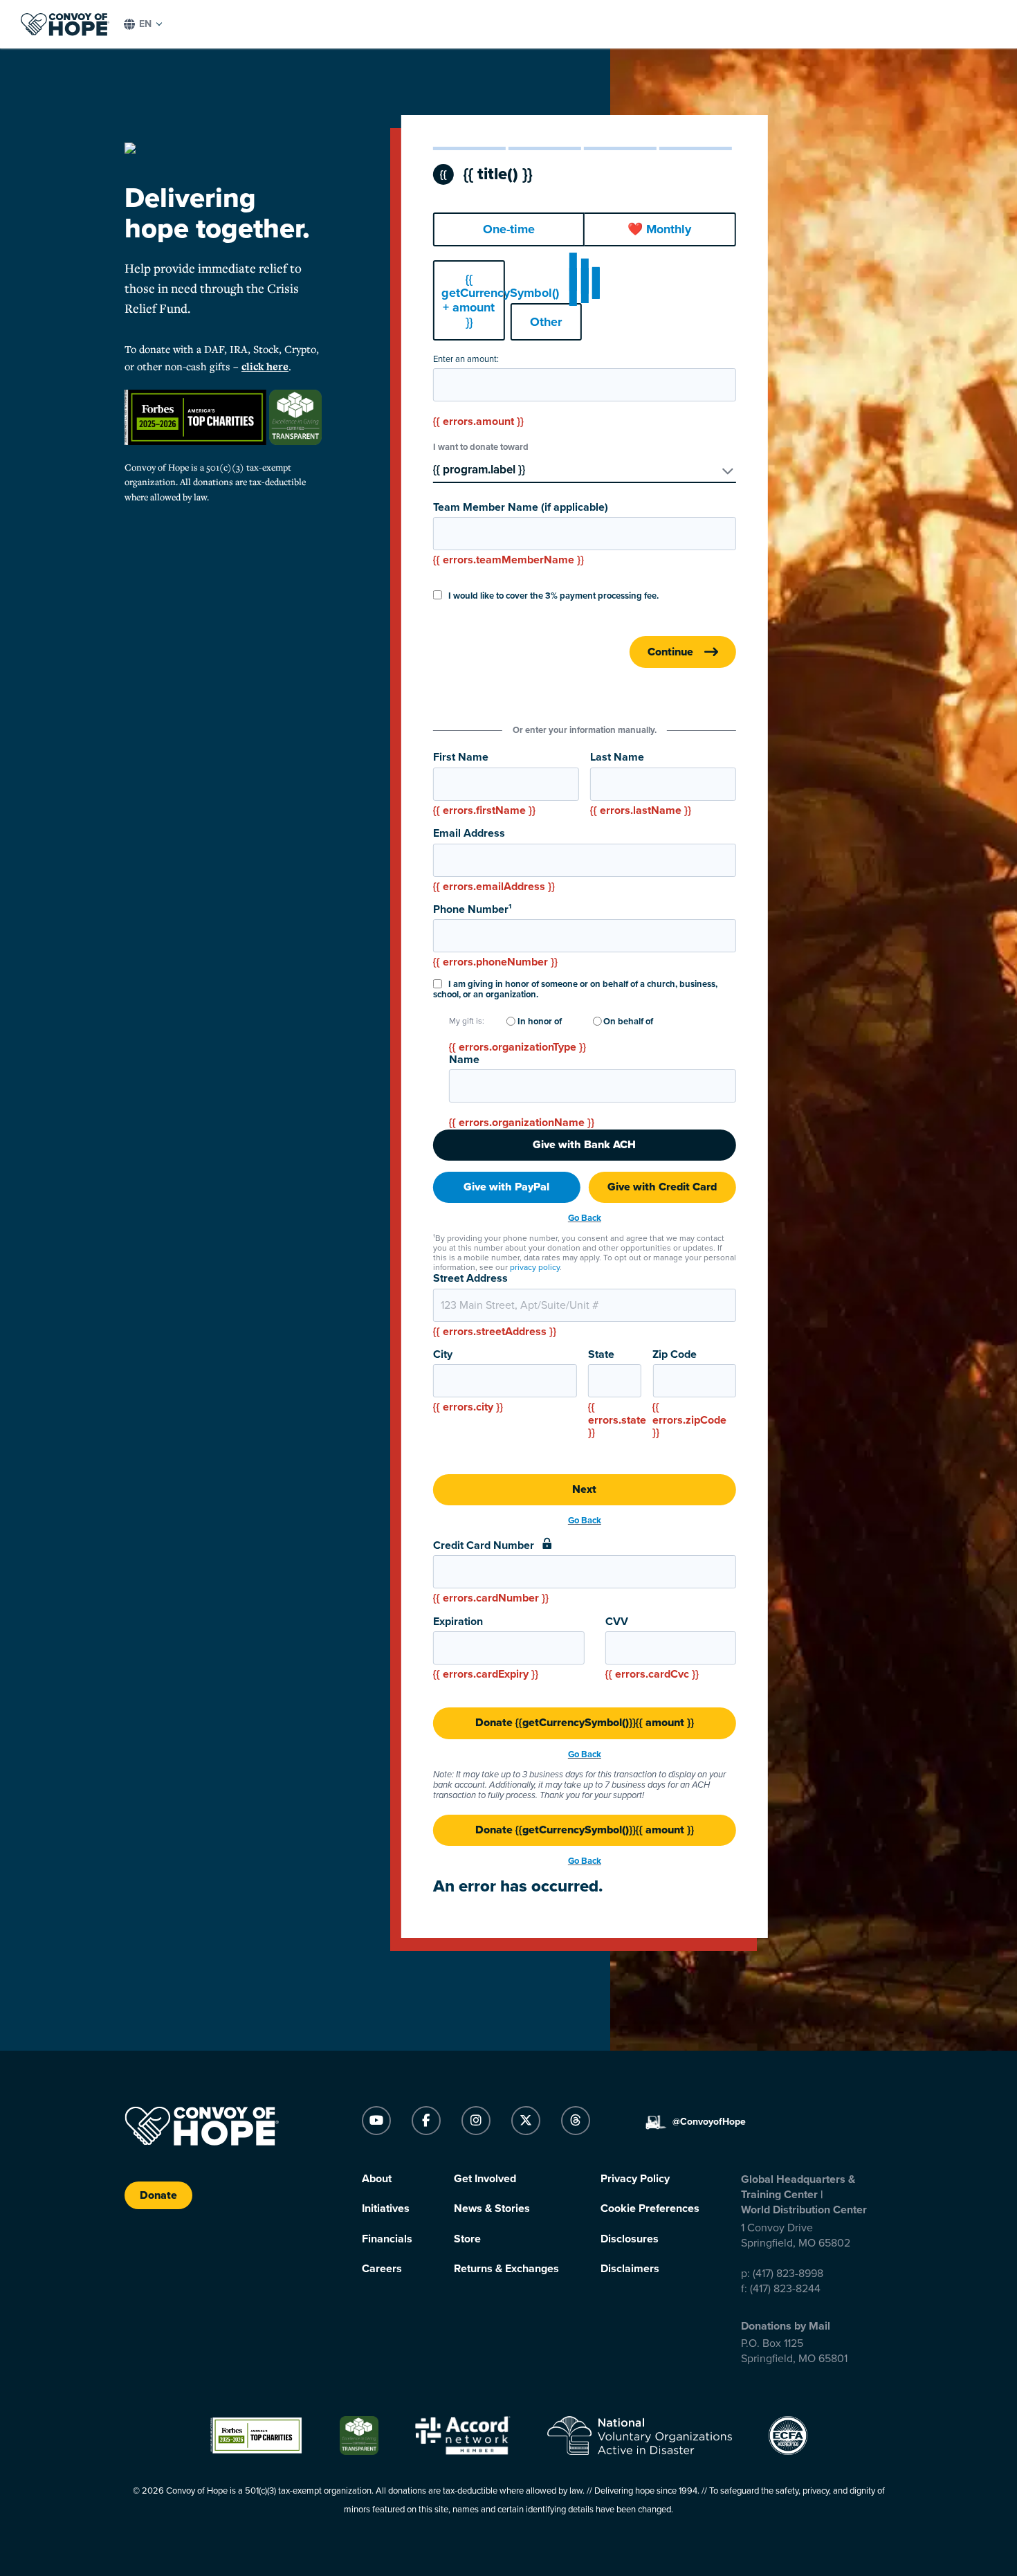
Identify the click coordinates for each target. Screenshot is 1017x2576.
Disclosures (630, 2239)
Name (464, 1060)
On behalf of (627, 1022)
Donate (158, 2195)
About (377, 2179)
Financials (387, 2239)
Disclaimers (630, 2269)
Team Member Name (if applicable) (521, 534)
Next (584, 1489)
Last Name (641, 784)
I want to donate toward (481, 447)
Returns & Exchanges (506, 2269)
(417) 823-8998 (788, 2274)
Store (467, 2239)
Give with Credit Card (662, 1187)
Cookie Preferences (650, 2208)
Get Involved (485, 2179)
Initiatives (386, 2208)
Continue (670, 652)
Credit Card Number (491, 1572)
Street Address (495, 1305)
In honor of (539, 1022)
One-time (509, 229)
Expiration (486, 1648)
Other (546, 322)
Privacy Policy (635, 2179)
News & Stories (492, 2208)
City (468, 1381)
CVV (652, 1648)
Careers (382, 2269)
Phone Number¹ (495, 936)
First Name (484, 784)
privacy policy (535, 1267)
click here (265, 366)
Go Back (585, 1218)
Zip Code (689, 1394)
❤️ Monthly (659, 229)
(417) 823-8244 (785, 2289)
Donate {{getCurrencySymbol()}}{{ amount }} (585, 1723)
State (615, 1394)
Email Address (494, 860)
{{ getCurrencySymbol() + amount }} (473, 300)
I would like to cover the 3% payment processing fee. (552, 596)
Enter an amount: (466, 360)
